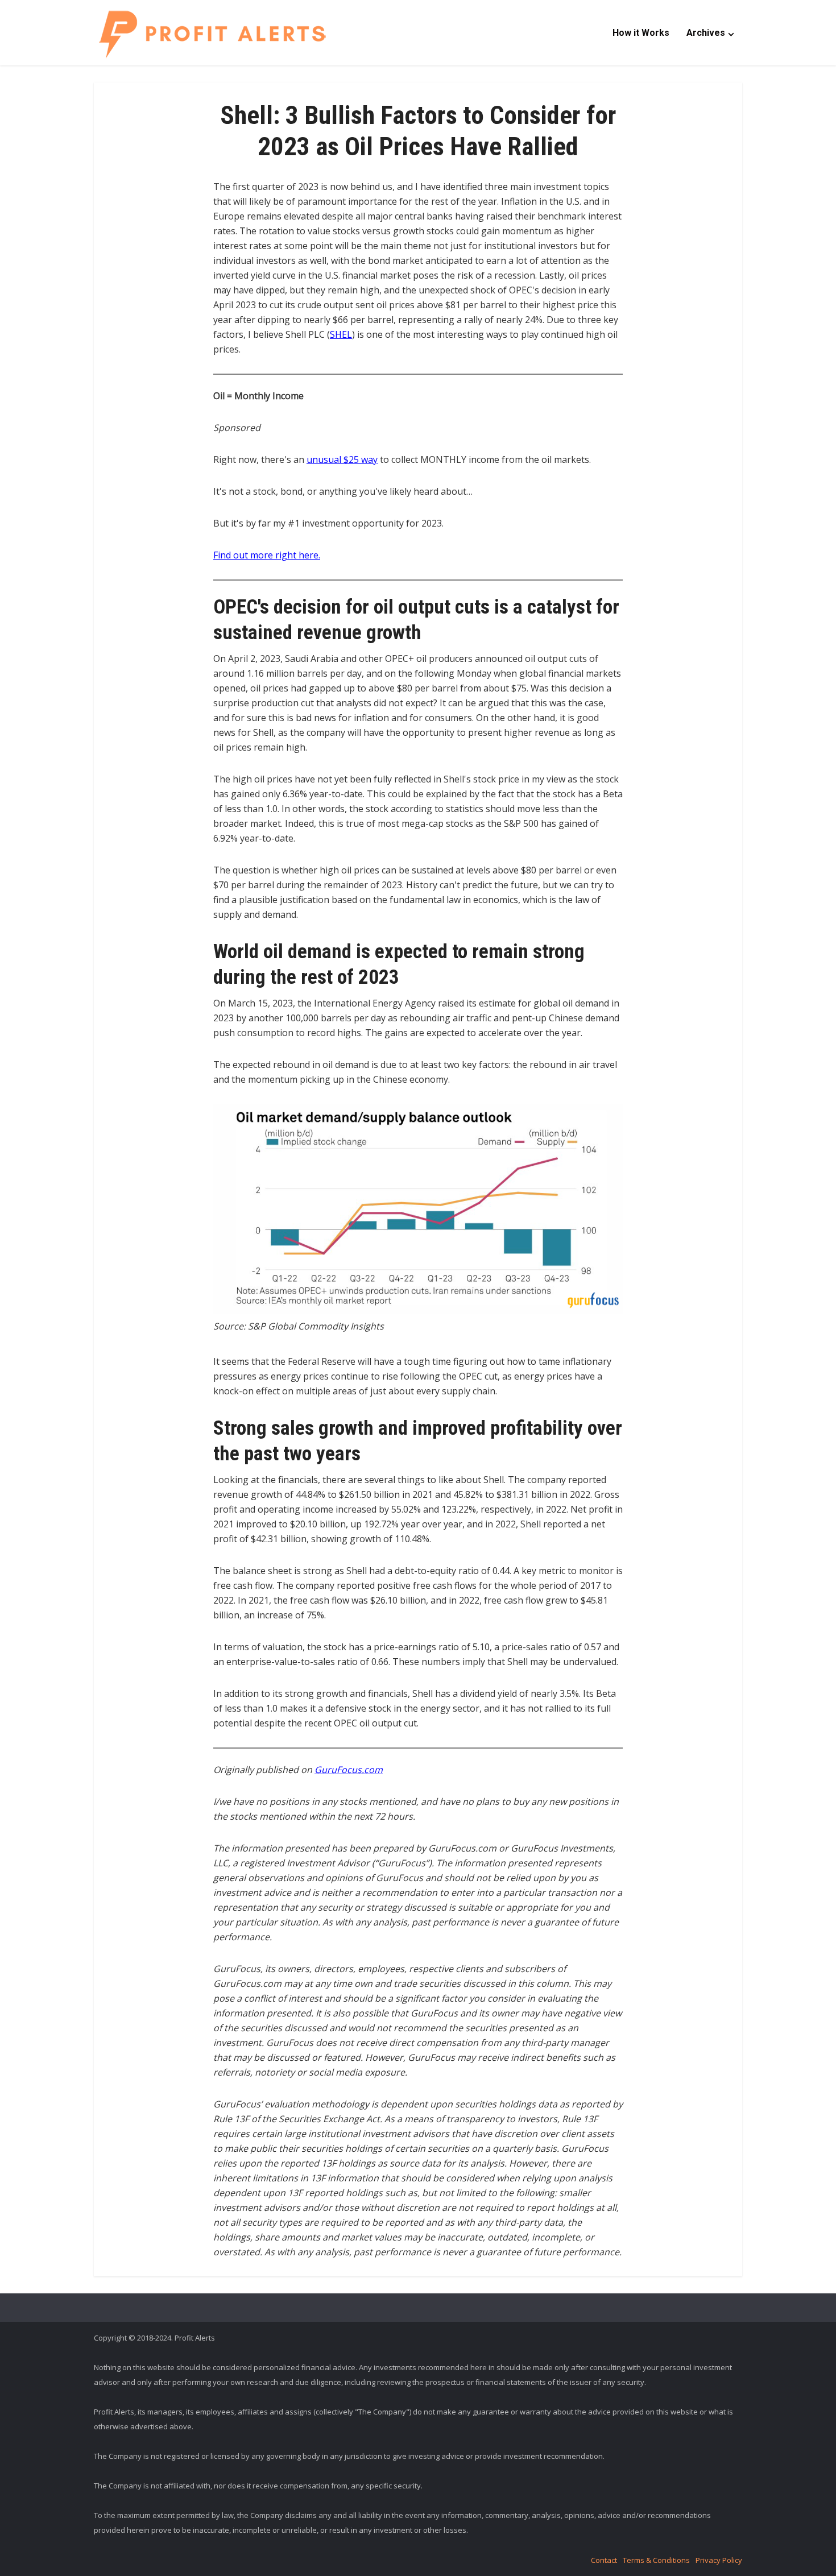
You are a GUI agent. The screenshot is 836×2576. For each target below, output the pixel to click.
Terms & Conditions (656, 2560)
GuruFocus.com (349, 1770)
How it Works (641, 33)
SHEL (341, 334)
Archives (706, 33)
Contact (604, 2560)
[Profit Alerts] (212, 34)
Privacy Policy (719, 2560)
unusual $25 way (342, 459)
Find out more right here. (267, 555)
